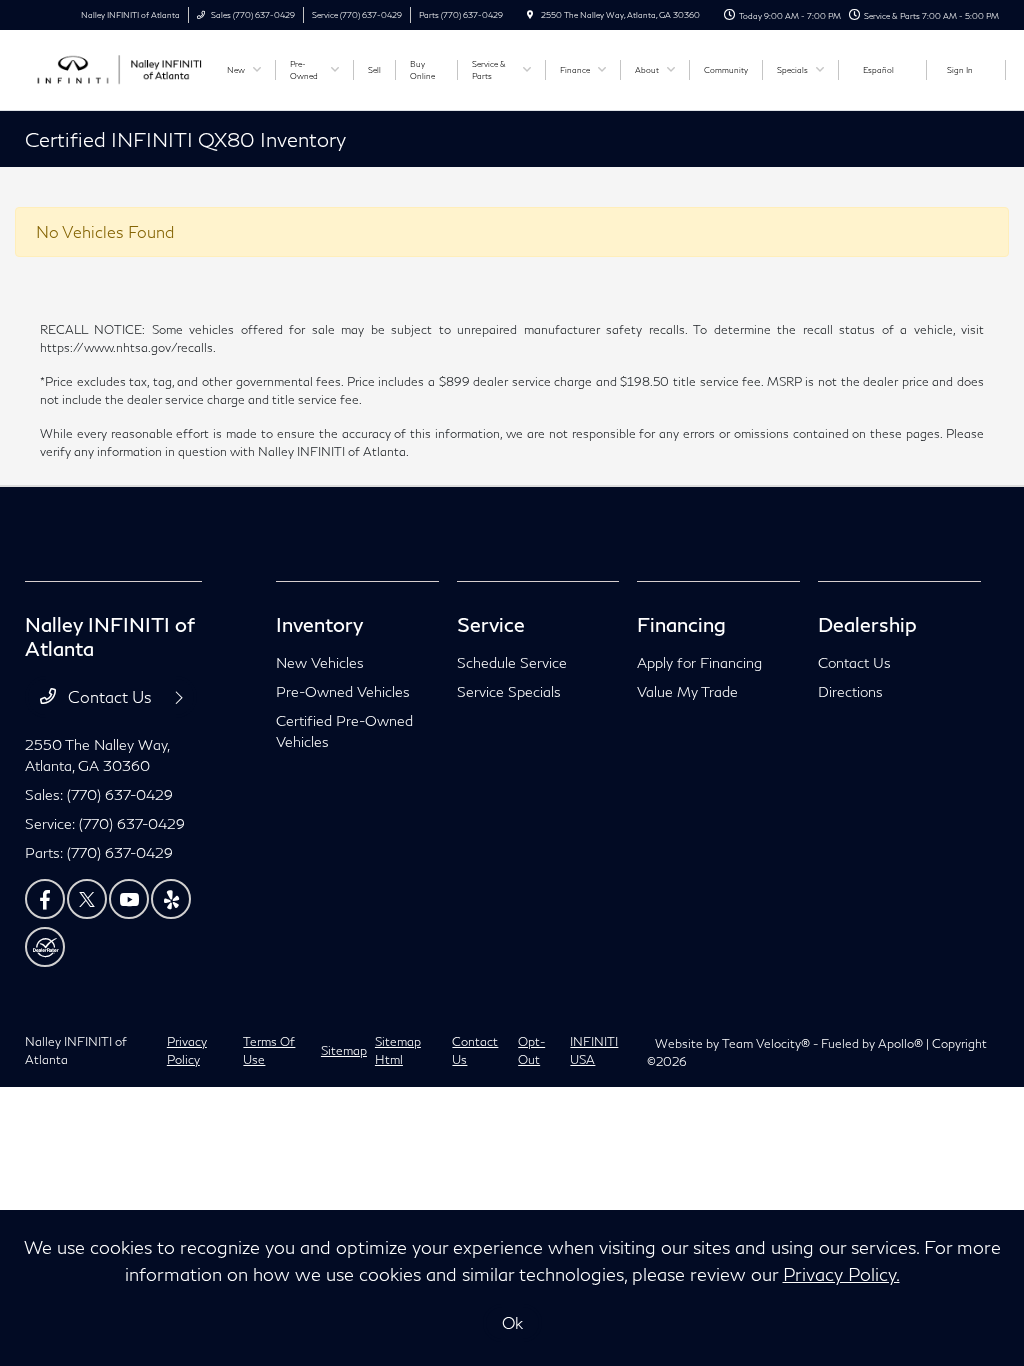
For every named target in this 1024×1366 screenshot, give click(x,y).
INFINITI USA (594, 1050)
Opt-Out (531, 1050)
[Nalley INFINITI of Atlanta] (115, 67)
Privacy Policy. (841, 1274)
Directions (850, 691)
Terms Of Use (269, 1050)
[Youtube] (129, 899)
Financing (681, 624)
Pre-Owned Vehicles (343, 691)
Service (491, 624)
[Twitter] (87, 899)
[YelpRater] (171, 899)
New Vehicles (320, 662)
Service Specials (509, 691)
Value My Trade (687, 691)
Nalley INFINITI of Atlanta (76, 1050)
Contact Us (110, 696)
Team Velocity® (766, 1043)
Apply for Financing (699, 662)
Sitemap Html (398, 1050)
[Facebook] (45, 899)
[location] (530, 15)
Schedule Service (512, 662)
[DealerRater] (45, 947)
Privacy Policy (187, 1050)
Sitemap (344, 1050)
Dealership (867, 624)
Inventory (319, 624)
